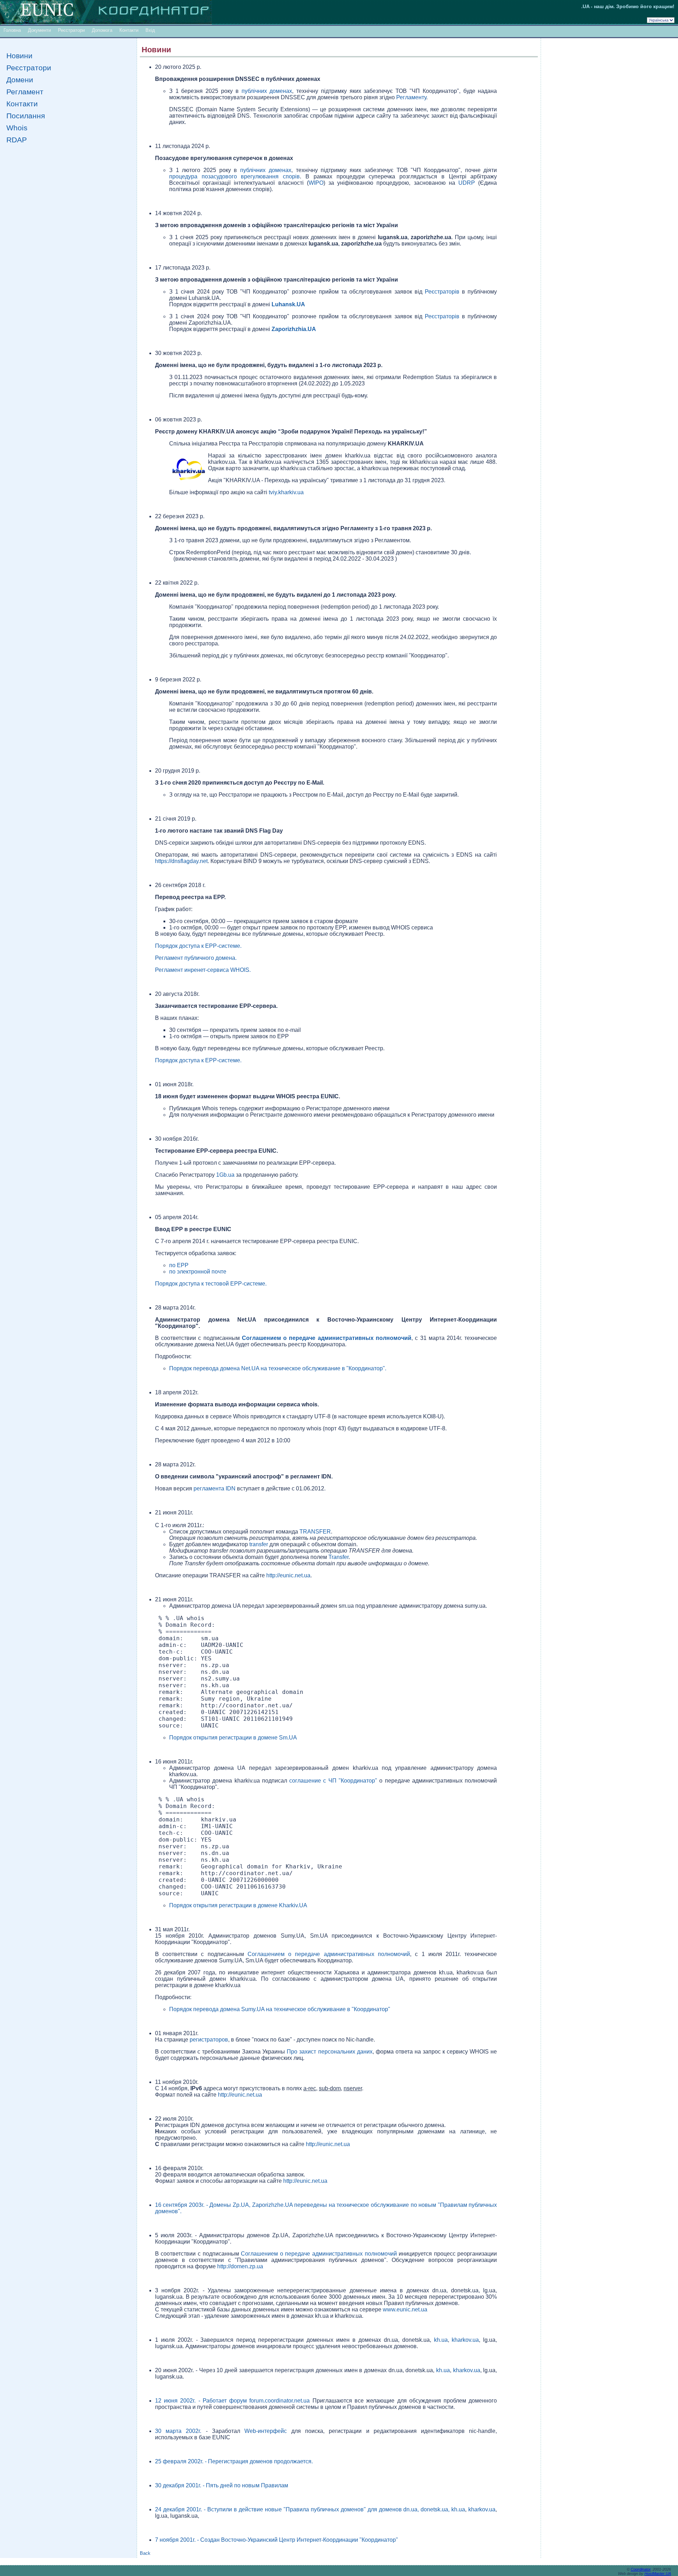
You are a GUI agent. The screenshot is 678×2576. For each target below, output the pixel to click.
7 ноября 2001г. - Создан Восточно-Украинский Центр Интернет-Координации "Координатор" (276, 2540)
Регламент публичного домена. (196, 958)
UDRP (467, 183)
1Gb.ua (225, 1175)
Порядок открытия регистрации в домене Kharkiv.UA (238, 1905)
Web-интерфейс (268, 2431)
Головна (12, 30)
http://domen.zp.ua (240, 2266)
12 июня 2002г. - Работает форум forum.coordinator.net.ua (234, 2401)
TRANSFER (315, 1532)
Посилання (26, 116)
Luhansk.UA (288, 304)
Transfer (338, 1557)
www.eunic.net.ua (405, 2309)
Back (145, 2553)
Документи (39, 30)
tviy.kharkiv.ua (286, 492)
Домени (20, 80)
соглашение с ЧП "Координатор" (333, 1781)
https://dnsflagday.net (181, 861)
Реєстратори (71, 30)
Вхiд (150, 30)
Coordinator (641, 2569)
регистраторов (209, 2040)
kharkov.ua (465, 2340)
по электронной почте (198, 1272)
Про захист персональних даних (329, 2052)
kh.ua (441, 2340)
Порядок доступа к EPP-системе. (198, 946)
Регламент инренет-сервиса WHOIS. (203, 970)
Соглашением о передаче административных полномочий (327, 1338)
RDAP (17, 140)
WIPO (316, 183)
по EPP (179, 1265)
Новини (19, 56)
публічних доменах (267, 91)
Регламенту (411, 97)
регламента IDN (215, 1488)
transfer (259, 1544)
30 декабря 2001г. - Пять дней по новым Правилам (222, 2485)
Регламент (25, 92)
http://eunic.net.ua (288, 1575)
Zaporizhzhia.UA (294, 329)
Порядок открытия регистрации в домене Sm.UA (233, 1738)
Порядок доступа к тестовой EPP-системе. (211, 1284)
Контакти (129, 30)
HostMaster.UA (658, 2574)
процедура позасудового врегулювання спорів (234, 176)
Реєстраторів (442, 292)
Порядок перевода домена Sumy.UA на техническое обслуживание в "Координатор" (280, 2009)
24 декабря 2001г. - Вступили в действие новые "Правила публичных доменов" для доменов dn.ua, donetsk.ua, (303, 2509)
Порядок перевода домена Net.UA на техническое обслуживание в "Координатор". (278, 1368)
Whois (17, 128)
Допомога (102, 30)
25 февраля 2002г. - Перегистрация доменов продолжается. (234, 2461)
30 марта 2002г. (180, 2431)
